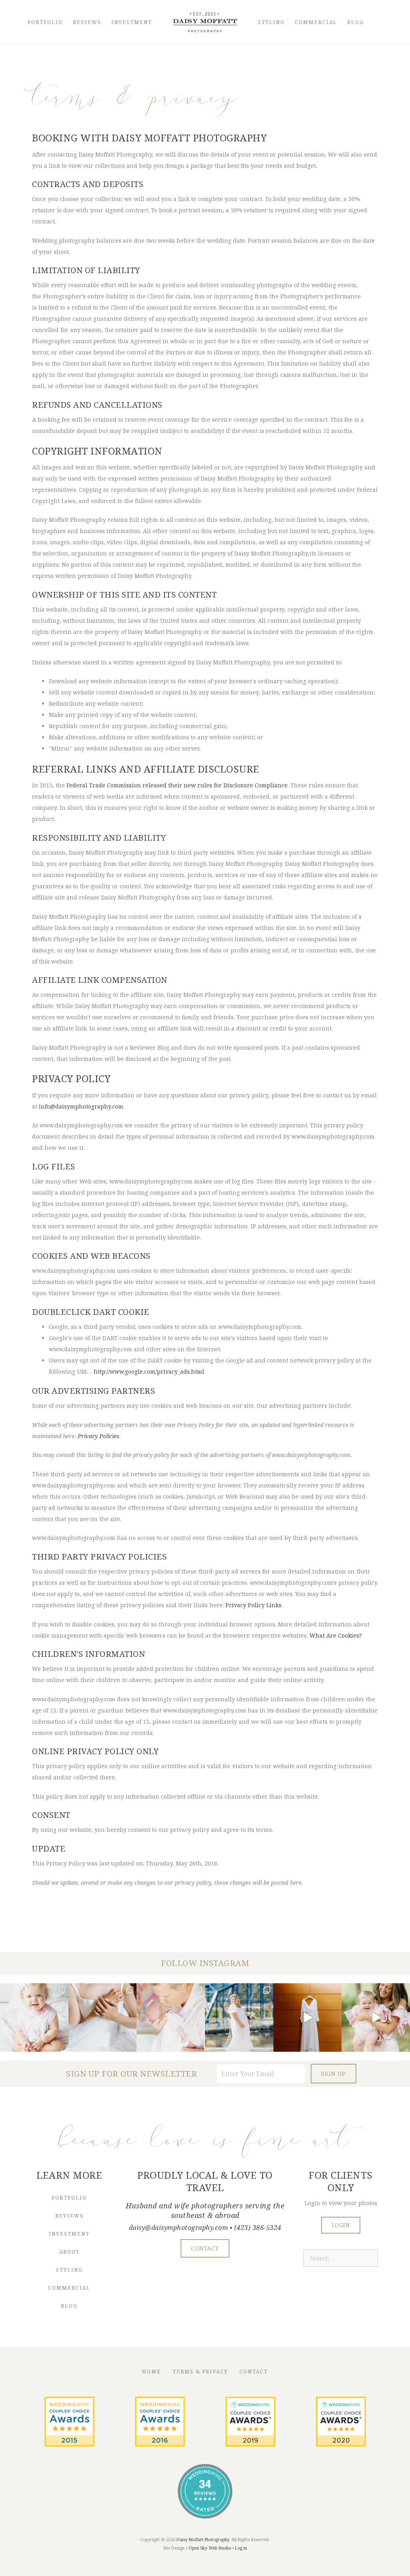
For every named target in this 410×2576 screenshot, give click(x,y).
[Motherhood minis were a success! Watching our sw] (376, 2018)
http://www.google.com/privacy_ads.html (149, 1372)
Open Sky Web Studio (210, 2548)
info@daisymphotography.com (81, 1106)
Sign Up (334, 2074)
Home (152, 2372)
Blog (356, 22)
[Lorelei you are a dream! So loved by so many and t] (171, 2018)
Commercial (316, 22)
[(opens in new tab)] (69, 2444)
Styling (271, 22)
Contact (254, 2372)
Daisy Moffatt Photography (203, 2540)
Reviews (87, 22)
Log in (241, 2548)
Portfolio (45, 22)
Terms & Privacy (200, 2372)
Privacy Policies (98, 1436)
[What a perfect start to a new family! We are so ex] (239, 2018)
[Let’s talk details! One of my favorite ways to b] (103, 2018)
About (69, 2252)
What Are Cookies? (336, 1635)
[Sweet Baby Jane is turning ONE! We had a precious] (34, 2018)
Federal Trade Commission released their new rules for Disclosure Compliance (177, 785)
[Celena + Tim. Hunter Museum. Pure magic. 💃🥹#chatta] (308, 2018)
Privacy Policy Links (253, 1605)
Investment (132, 22)
